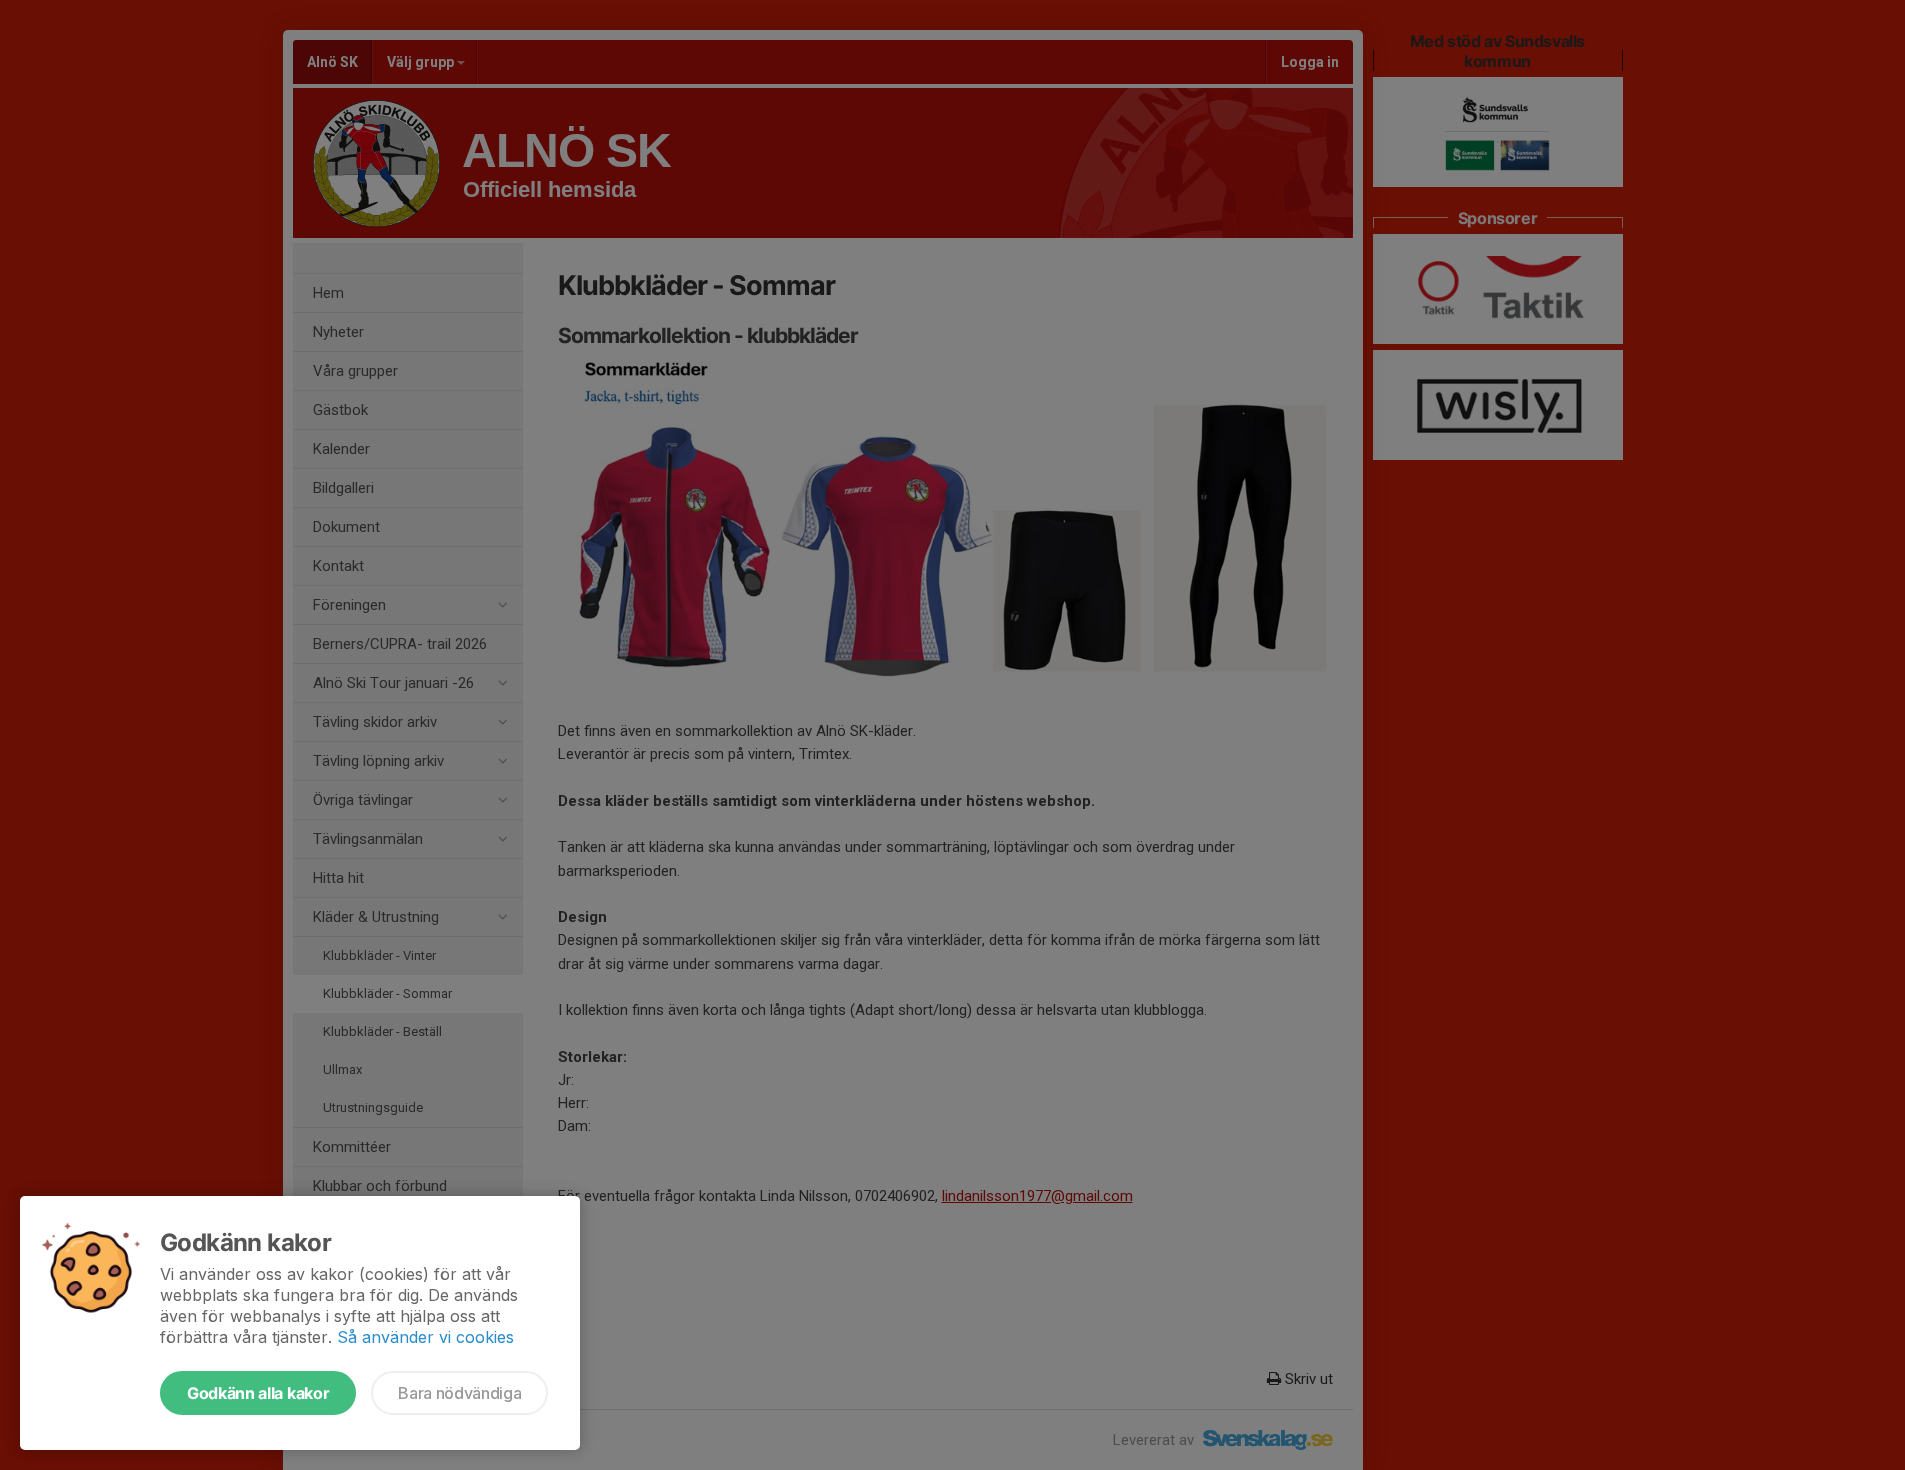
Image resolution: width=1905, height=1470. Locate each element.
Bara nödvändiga (459, 1393)
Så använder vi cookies (425, 1337)
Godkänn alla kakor (258, 1393)
